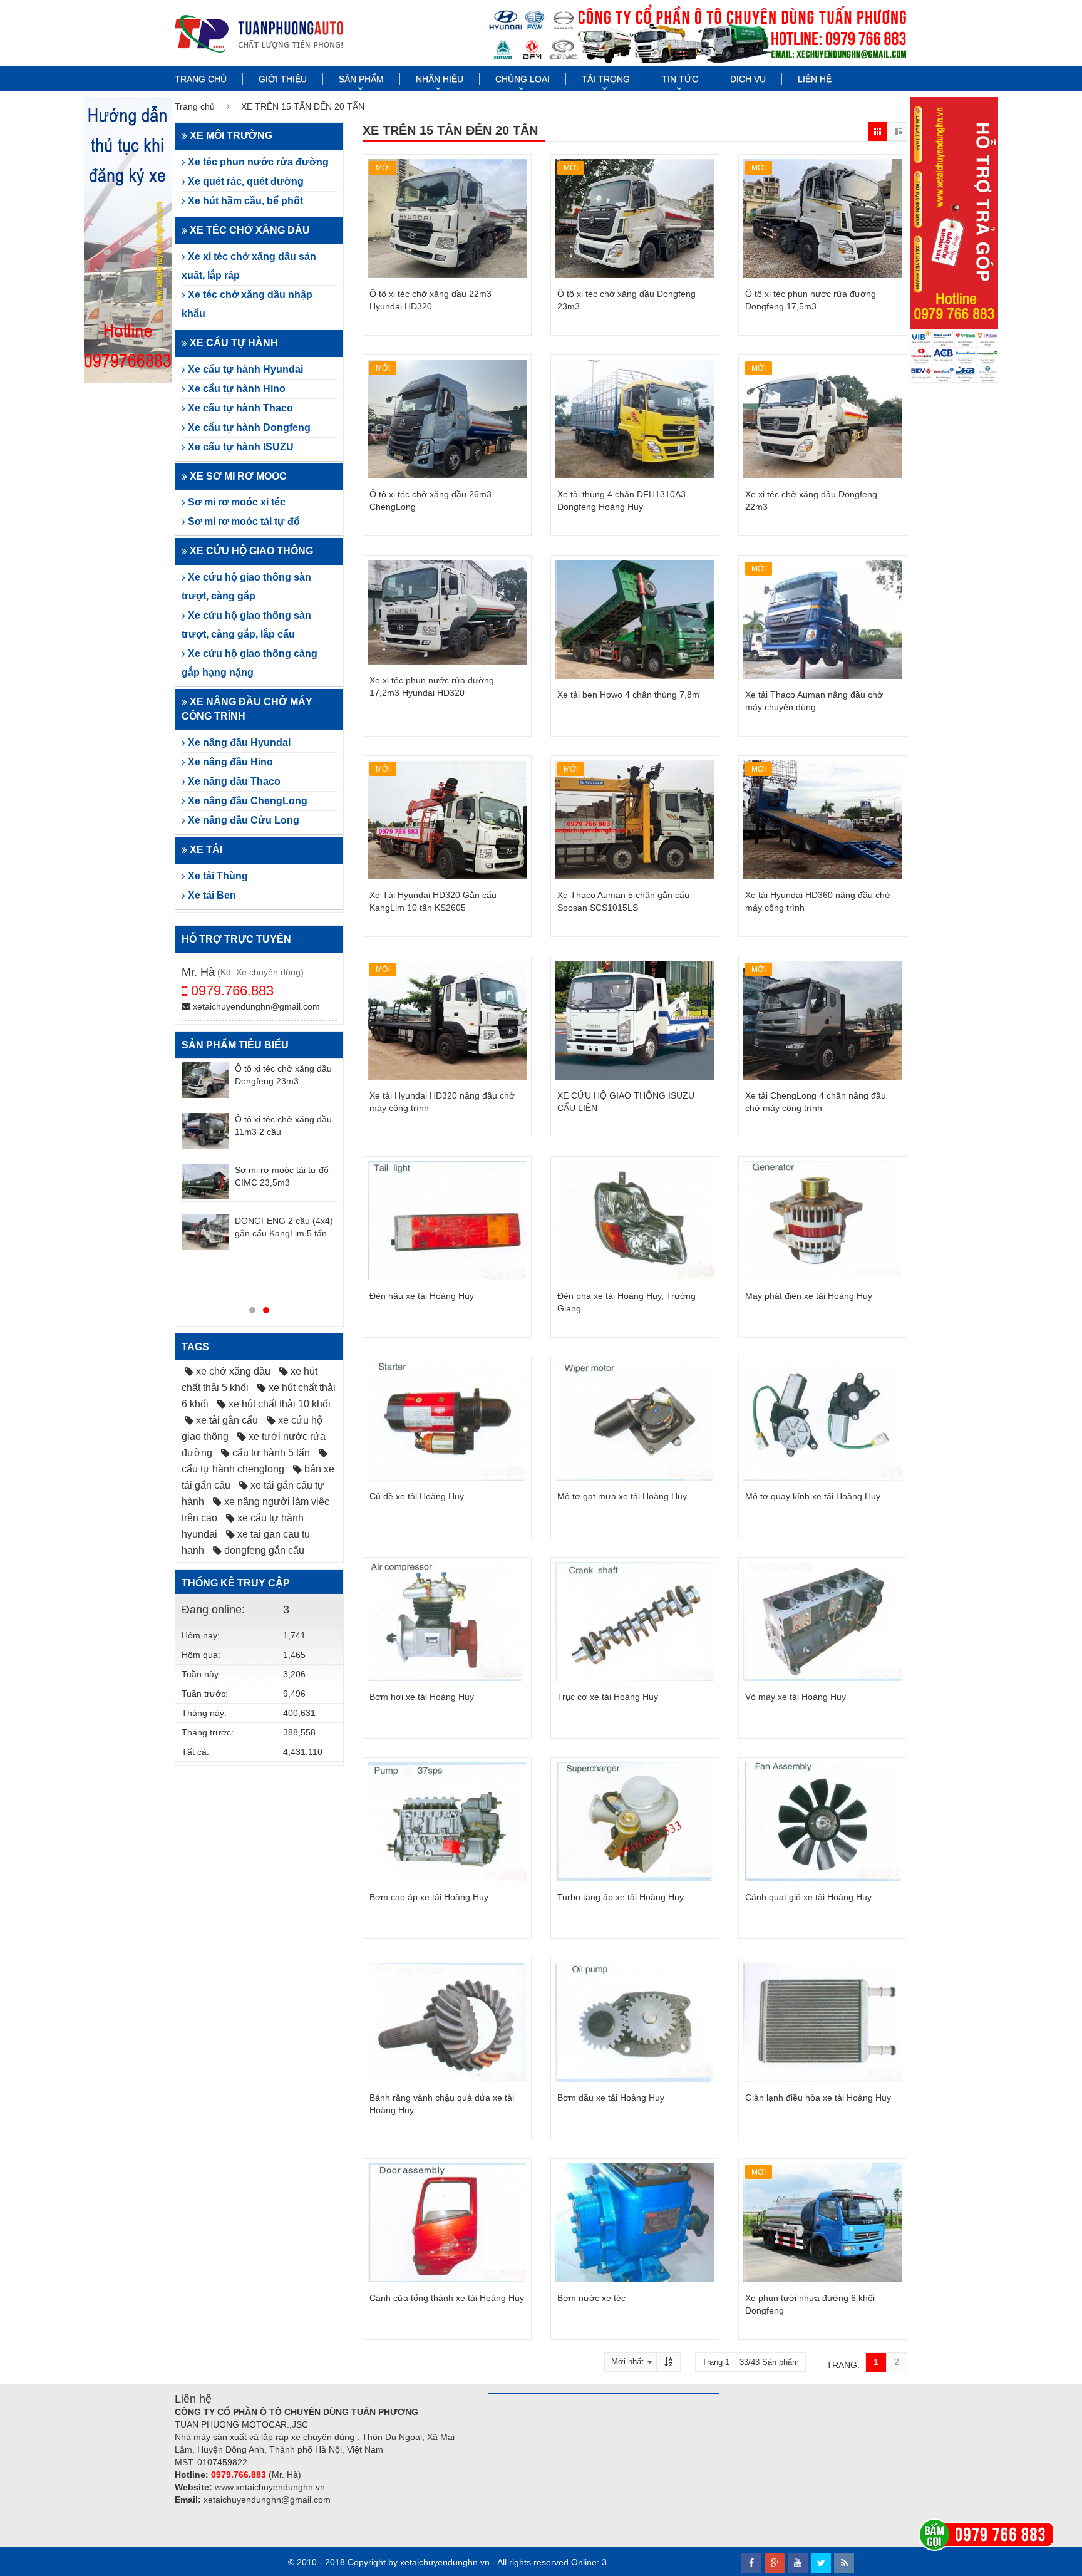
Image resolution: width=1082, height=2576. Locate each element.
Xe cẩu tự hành (233, 343)
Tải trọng (606, 79)
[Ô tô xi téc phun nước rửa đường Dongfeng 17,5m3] (823, 219)
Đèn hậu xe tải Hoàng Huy (422, 1296)
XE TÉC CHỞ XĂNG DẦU (249, 230)
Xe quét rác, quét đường (245, 181)
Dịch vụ (748, 79)
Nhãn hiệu (440, 79)
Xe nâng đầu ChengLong (246, 801)
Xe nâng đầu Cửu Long (242, 820)
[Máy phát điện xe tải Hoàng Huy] (823, 1221)
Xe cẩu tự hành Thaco (239, 408)
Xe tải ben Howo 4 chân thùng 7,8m (628, 695)
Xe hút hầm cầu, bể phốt (244, 201)
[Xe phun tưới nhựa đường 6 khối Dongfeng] (823, 2223)
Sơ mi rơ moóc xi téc (235, 502)
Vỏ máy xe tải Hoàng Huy (796, 1697)
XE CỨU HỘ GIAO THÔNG (250, 551)
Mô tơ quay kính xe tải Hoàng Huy (813, 1496)
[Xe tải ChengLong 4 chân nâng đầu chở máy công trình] (823, 1020)
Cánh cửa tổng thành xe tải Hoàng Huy (447, 2298)
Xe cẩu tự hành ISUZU (240, 447)
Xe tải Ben (211, 895)
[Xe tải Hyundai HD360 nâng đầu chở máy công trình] (823, 820)
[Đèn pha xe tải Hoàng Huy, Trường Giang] (635, 1221)
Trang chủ (201, 79)
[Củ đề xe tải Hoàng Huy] (447, 1421)
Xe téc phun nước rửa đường (257, 162)
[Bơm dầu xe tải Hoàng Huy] (635, 2022)
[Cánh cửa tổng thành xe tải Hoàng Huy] (447, 2223)
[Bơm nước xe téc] (635, 2223)
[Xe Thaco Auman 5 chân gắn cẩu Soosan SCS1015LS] (635, 820)
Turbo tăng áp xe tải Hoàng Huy (621, 1897)
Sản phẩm (361, 79)
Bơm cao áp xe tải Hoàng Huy (429, 1897)
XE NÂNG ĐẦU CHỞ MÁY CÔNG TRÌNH (247, 709)
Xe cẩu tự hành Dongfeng (248, 427)
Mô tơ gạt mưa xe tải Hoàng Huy (622, 1496)
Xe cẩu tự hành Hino (235, 389)
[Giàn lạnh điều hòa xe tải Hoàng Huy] (823, 2022)
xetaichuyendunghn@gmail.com (255, 1006)
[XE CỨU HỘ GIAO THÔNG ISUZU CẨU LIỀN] (635, 1020)
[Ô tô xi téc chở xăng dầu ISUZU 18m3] (205, 1130)
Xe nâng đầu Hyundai (238, 742)
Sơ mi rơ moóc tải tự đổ (243, 521)
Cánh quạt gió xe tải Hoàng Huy (808, 1897)
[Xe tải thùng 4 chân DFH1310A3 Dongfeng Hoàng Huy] (635, 419)
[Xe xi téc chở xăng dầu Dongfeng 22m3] (823, 419)
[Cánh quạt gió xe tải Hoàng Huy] (823, 1822)
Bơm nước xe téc (591, 2298)
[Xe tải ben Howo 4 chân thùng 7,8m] (635, 619)
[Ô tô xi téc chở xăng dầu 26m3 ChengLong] (447, 419)
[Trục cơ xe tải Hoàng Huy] (635, 1622)
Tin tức (680, 79)
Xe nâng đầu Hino (229, 762)
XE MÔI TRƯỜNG (230, 136)
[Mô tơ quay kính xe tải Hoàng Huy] (823, 1421)
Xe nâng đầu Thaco (233, 781)
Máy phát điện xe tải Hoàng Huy (809, 1296)
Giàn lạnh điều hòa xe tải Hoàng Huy (818, 2098)
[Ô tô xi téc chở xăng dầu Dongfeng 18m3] (205, 1232)
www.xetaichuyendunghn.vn (270, 2487)
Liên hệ (815, 79)
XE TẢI (205, 850)
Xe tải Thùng (217, 876)
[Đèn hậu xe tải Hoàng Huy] (447, 1221)
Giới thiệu (283, 79)
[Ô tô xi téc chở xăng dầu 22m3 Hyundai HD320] (447, 219)
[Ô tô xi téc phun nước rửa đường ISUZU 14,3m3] (205, 1181)
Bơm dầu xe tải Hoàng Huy (611, 2098)
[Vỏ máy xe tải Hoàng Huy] (823, 1622)
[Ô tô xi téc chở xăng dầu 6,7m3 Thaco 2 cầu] (205, 1283)
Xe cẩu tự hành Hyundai (244, 369)
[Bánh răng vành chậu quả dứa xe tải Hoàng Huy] (447, 2022)
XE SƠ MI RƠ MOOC (237, 476)
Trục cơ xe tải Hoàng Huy (608, 1697)
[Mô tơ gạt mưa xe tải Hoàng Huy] (635, 1421)
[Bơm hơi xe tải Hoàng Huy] (447, 1622)
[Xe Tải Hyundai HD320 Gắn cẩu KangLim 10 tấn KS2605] (447, 820)
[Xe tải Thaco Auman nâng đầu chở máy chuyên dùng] (823, 619)
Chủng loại (523, 79)
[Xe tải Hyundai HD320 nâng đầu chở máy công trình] (447, 1020)
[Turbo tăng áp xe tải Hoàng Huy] (635, 1822)
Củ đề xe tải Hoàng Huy (417, 1496)
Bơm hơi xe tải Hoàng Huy (422, 1697)
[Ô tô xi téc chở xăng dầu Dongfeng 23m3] (635, 219)
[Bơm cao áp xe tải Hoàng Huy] (447, 1822)
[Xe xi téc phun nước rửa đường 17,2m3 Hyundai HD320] (447, 612)
